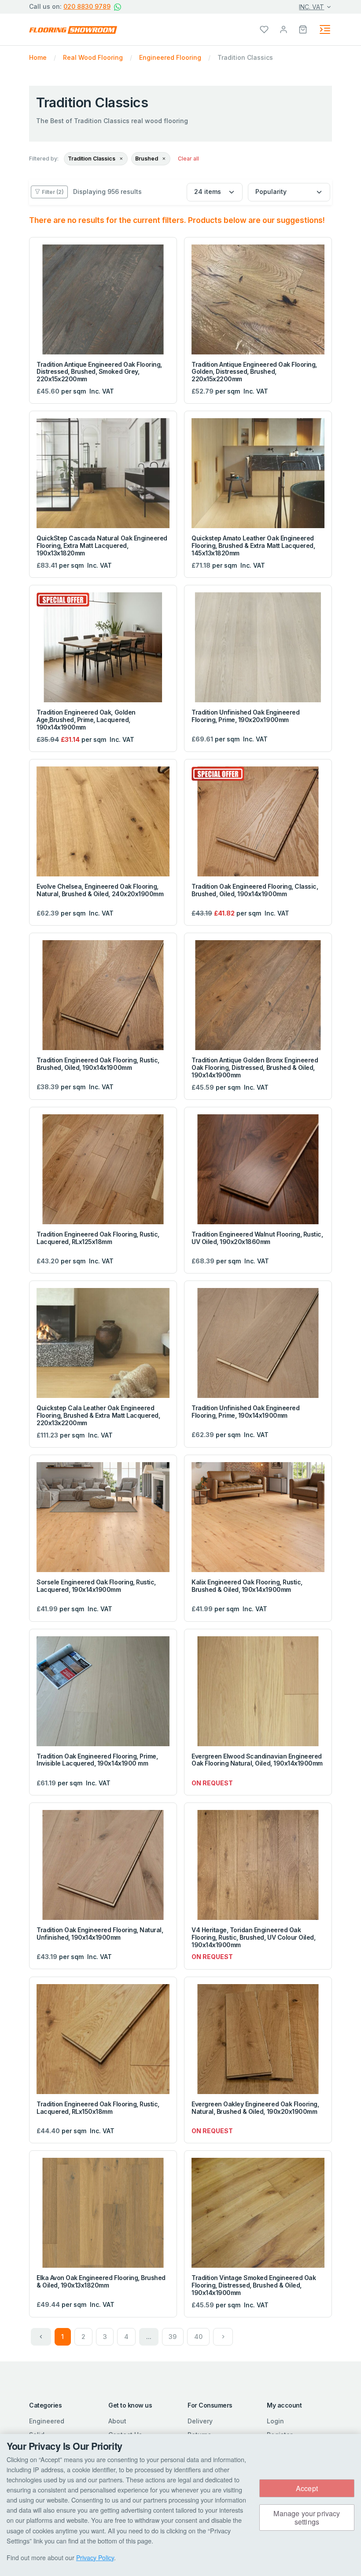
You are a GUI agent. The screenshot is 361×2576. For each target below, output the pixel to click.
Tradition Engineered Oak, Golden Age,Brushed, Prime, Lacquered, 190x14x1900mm (86, 720)
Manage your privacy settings (307, 2518)
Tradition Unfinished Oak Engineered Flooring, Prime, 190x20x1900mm (245, 716)
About (117, 2421)
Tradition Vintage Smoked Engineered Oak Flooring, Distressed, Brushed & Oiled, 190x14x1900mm (254, 2285)
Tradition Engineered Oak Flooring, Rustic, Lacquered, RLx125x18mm (98, 1238)
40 (198, 2337)
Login (275, 2421)
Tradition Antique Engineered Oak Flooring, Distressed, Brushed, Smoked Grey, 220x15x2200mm (99, 372)
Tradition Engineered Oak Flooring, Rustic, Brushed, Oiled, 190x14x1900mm (98, 1064)
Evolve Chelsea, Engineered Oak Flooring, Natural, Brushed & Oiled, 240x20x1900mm (100, 890)
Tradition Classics (92, 159)
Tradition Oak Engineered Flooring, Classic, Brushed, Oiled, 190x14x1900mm (255, 890)
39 (173, 2337)
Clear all (188, 159)
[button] (303, 29)
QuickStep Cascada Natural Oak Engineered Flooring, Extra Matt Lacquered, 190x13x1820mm (102, 545)
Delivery (200, 2421)
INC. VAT (311, 7)
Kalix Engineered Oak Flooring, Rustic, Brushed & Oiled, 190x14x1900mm (247, 1586)
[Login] (284, 29)
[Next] (223, 2337)
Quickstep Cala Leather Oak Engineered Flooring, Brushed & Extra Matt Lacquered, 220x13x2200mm (98, 1415)
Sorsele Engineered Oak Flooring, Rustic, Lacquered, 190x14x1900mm (96, 1586)
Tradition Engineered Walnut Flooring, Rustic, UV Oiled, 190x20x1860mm (257, 1238)
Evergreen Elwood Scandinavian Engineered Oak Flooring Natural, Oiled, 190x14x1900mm (257, 1760)
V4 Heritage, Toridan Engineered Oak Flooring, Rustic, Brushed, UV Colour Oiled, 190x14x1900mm (253, 1937)
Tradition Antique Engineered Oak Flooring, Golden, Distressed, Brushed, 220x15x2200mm (254, 372)
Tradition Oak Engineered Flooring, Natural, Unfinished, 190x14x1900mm (100, 1934)
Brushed (147, 159)
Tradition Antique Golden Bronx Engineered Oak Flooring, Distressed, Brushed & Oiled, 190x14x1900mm (255, 1067)
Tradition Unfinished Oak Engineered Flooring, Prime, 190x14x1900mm (245, 1412)
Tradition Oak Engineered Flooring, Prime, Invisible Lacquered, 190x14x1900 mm (97, 1760)
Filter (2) (53, 192)
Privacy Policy (95, 2558)
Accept (307, 2488)
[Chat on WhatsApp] (118, 7)
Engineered (47, 2421)
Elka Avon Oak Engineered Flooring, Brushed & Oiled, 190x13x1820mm (101, 2281)
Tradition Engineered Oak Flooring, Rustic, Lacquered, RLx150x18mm (98, 2108)
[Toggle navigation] (325, 29)
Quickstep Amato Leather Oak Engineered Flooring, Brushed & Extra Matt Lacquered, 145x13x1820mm (253, 545)
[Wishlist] (264, 29)
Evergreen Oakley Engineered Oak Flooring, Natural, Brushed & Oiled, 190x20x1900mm (255, 2108)
